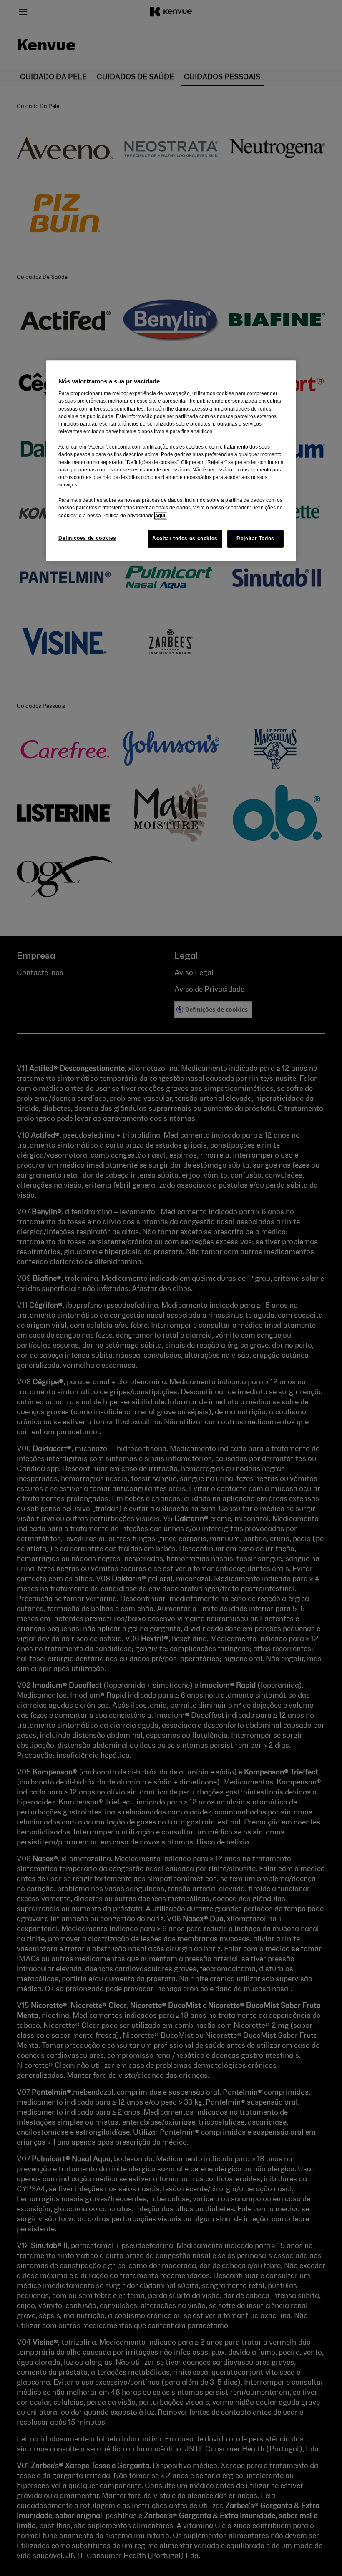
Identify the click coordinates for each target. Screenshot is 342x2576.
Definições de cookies (87, 538)
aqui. (161, 516)
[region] (171, 461)
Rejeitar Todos (255, 539)
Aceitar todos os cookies (185, 539)
